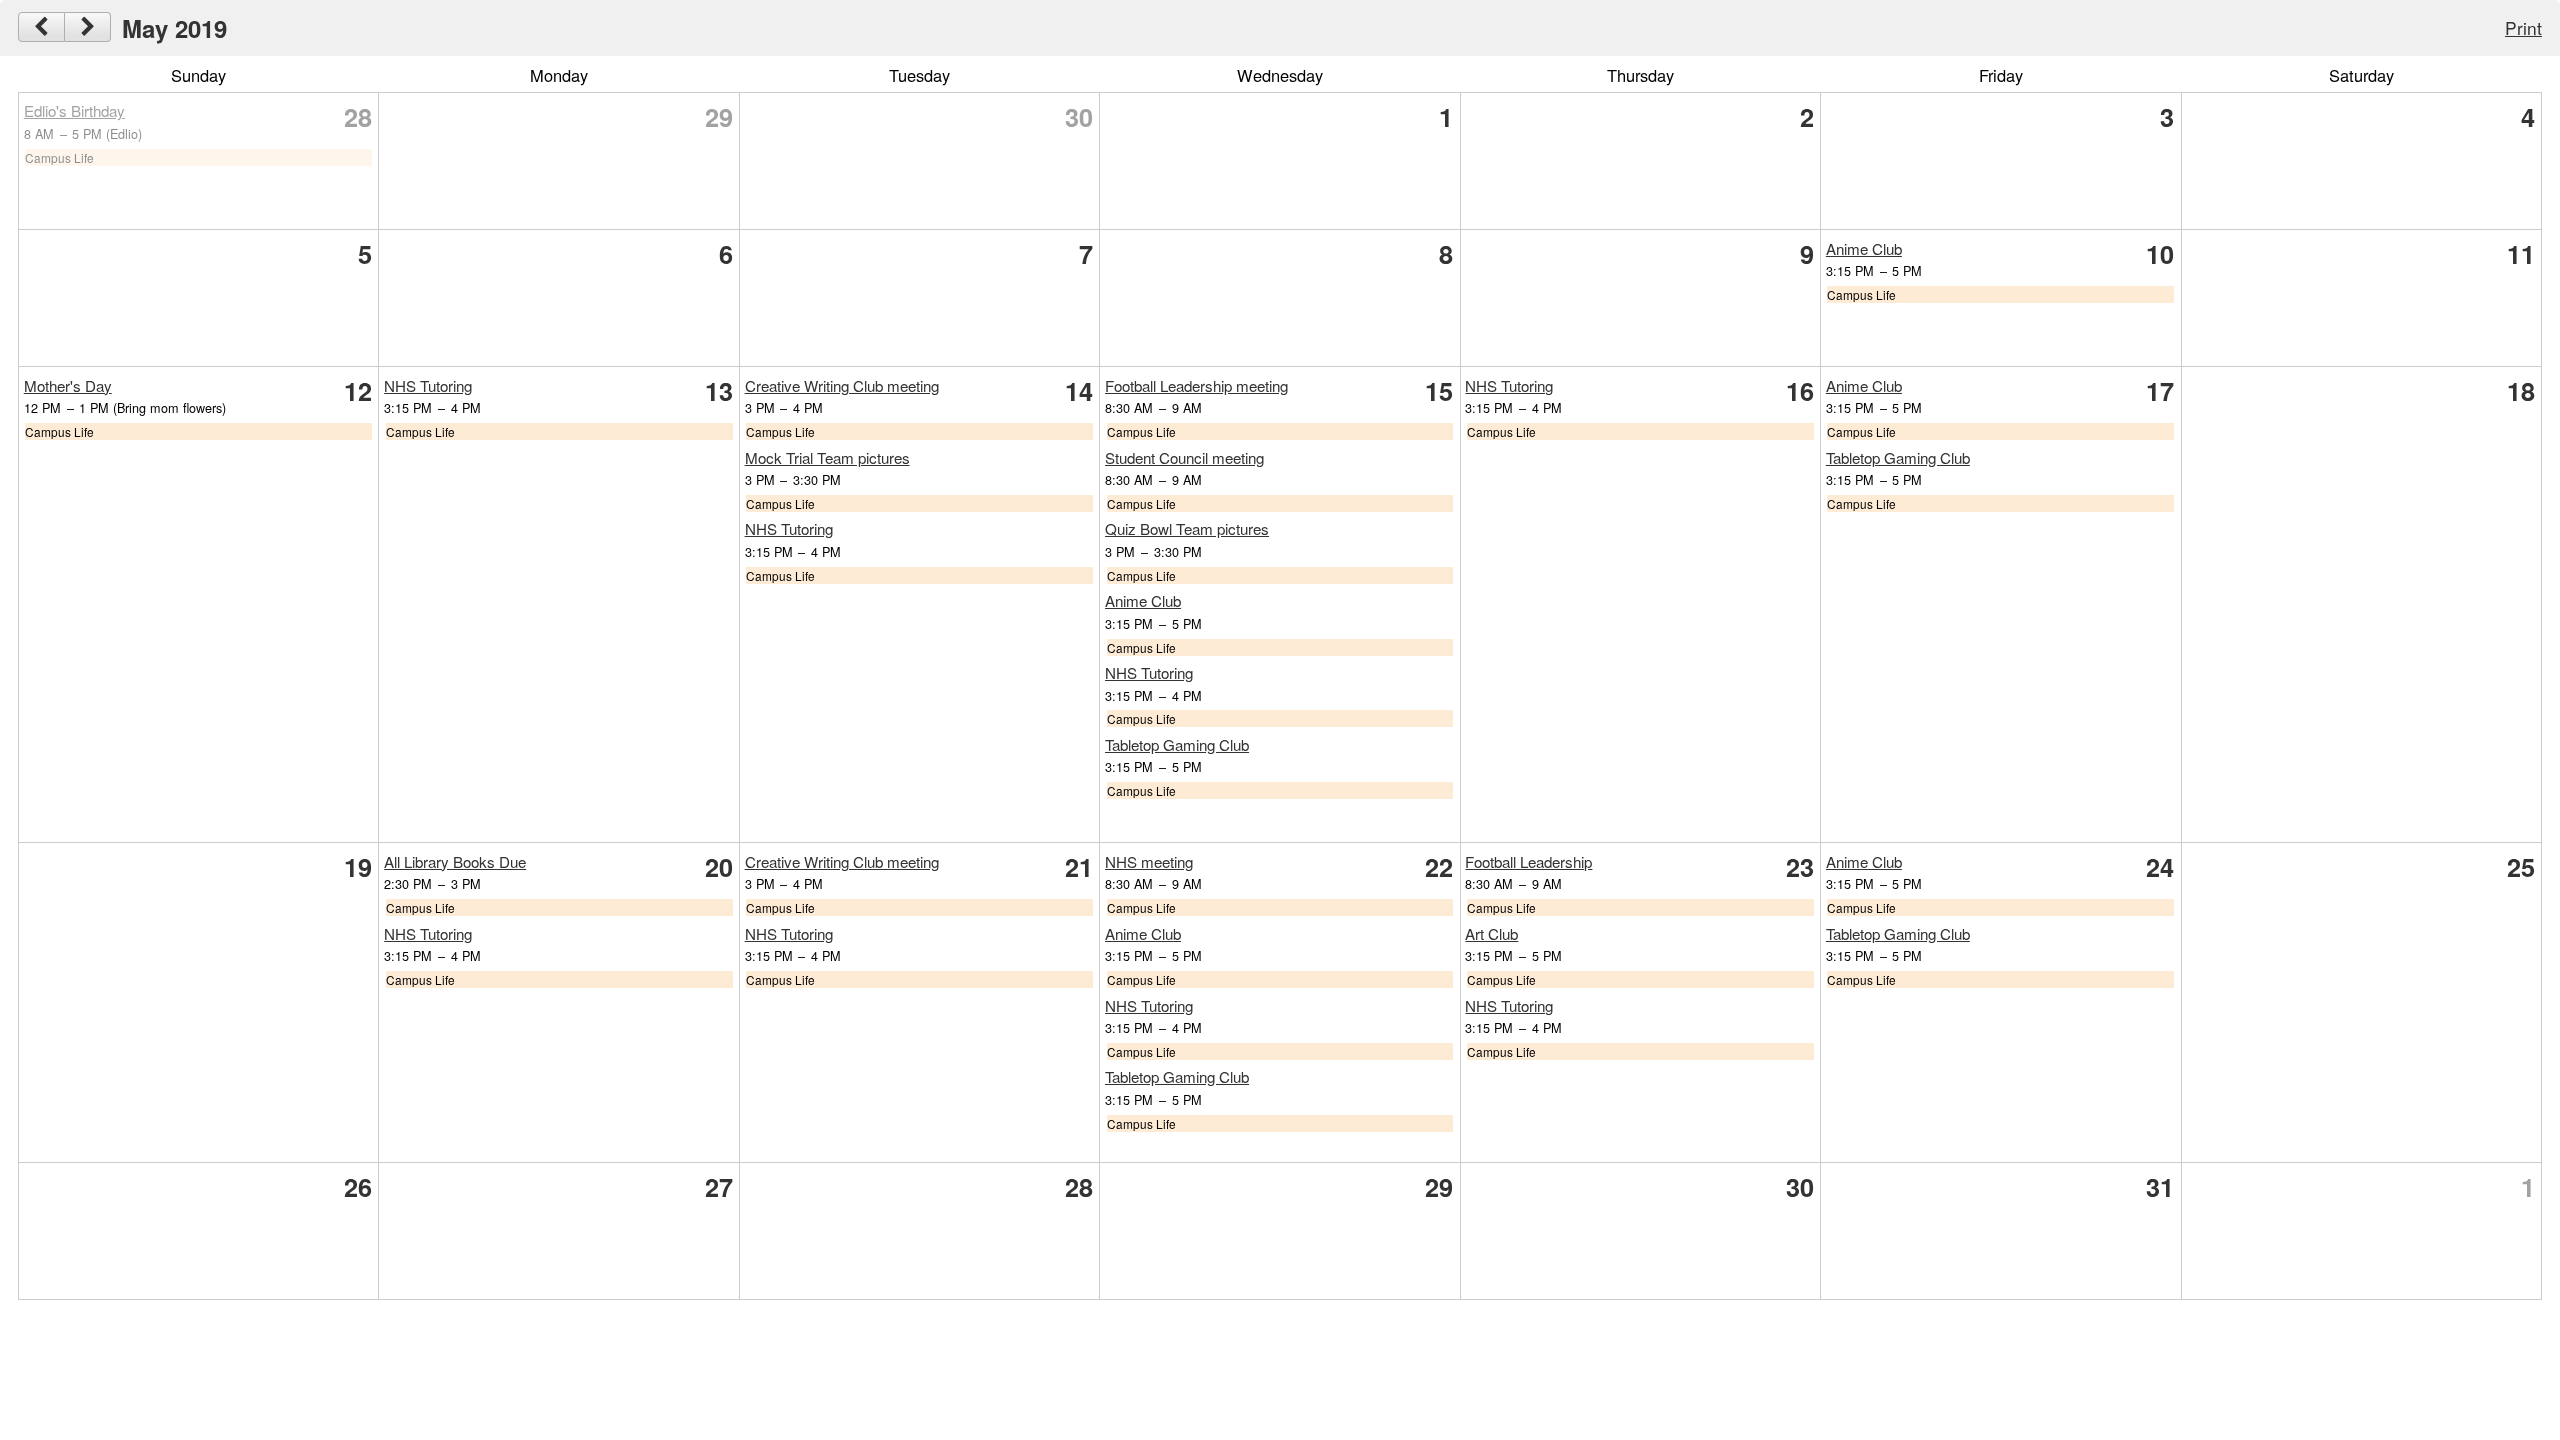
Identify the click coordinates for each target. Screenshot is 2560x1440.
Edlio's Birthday (74, 110)
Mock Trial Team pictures (827, 457)
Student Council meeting (1184, 457)
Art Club (1491, 933)
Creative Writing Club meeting (842, 385)
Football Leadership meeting (1196, 385)
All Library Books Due (455, 861)
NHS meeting (1149, 861)
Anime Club (1864, 248)
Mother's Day (68, 385)
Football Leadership (1528, 861)
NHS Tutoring (428, 385)
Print (2523, 27)
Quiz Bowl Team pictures (1187, 528)
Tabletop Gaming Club (1177, 744)
